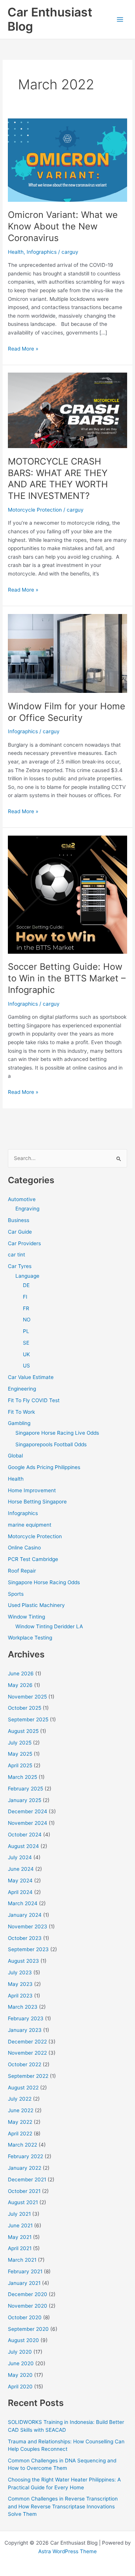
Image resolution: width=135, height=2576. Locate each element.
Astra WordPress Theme (67, 2551)
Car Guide (20, 1232)
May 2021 (20, 2237)
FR (26, 1308)
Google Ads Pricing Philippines (44, 1467)
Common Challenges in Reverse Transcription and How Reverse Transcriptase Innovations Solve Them (63, 2506)
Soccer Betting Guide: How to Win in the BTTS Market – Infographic (67, 978)
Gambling (19, 1423)
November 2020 (28, 2306)
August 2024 (23, 1846)
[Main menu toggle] (120, 20)
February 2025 (25, 1789)
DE (26, 1285)
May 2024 (20, 1881)
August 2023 (23, 1961)
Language (27, 1276)
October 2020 (25, 2317)
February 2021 (25, 2271)
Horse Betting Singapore (37, 1502)
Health (16, 252)
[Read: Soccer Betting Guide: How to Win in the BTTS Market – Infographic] (67, 894)
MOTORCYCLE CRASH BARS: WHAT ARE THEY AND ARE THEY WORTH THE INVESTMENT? (58, 479)
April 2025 (20, 1765)
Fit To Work (21, 1412)
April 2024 (20, 1892)
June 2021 (20, 2225)
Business (19, 1220)
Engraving (27, 1209)
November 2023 (28, 1926)
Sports (16, 1594)
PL (26, 1331)
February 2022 (25, 2156)
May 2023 (20, 1984)
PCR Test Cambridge (33, 1559)
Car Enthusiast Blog (50, 19)
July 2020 (20, 2352)
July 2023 (20, 1972)
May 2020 (20, 2375)
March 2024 (23, 1903)
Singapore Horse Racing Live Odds (57, 1433)
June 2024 (21, 1869)
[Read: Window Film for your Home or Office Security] (67, 653)
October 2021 (24, 2191)
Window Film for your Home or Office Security (67, 712)
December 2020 (28, 2294)
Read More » (23, 349)
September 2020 (28, 2329)
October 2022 (25, 2064)
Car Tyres (20, 1266)
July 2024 (20, 1857)
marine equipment (30, 1525)
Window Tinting (26, 1617)
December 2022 (27, 2042)
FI (25, 1297)
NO (27, 1320)
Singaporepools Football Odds (51, 1444)
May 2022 (20, 2122)
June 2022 (21, 2110)
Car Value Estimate (31, 1377)
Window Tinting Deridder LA (49, 1626)
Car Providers (24, 1243)
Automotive (22, 1199)
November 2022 (27, 2053)
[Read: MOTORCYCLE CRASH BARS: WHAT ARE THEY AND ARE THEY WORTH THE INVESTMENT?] (67, 410)
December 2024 (28, 1811)
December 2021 (27, 2179)
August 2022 (23, 2088)
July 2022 (20, 2099)
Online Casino (24, 1548)
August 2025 (23, 1731)
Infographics (42, 252)
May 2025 (20, 1754)
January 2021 (24, 2283)
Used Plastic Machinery (36, 1605)
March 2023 (23, 2007)
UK (26, 1354)
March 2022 (22, 2145)
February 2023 (26, 2018)
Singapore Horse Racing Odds (44, 1582)
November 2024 (28, 1823)
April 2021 (20, 2248)
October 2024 (25, 1835)
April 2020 (20, 2387)
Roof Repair (22, 1571)
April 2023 (20, 1996)
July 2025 (20, 1743)
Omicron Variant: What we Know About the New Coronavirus (63, 226)
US (26, 1366)
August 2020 (23, 2340)
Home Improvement (32, 1490)
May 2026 (20, 1685)
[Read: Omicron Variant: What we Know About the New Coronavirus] (67, 160)
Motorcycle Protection (35, 510)
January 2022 (25, 2168)
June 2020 (21, 2363)
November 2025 (27, 1697)
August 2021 (23, 2202)
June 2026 (21, 1673)
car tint (16, 1255)
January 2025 (25, 1800)
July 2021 (19, 2214)
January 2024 (25, 1915)
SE (26, 1343)
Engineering (22, 1389)
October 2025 (25, 1708)
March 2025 (22, 1777)
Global (15, 1456)
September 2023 (28, 1949)
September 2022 (28, 2076)
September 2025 (28, 1719)
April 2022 (20, 2134)
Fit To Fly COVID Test (34, 1400)
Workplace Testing (30, 1638)
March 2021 (22, 2260)
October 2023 (25, 1938)
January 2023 (25, 2030)
